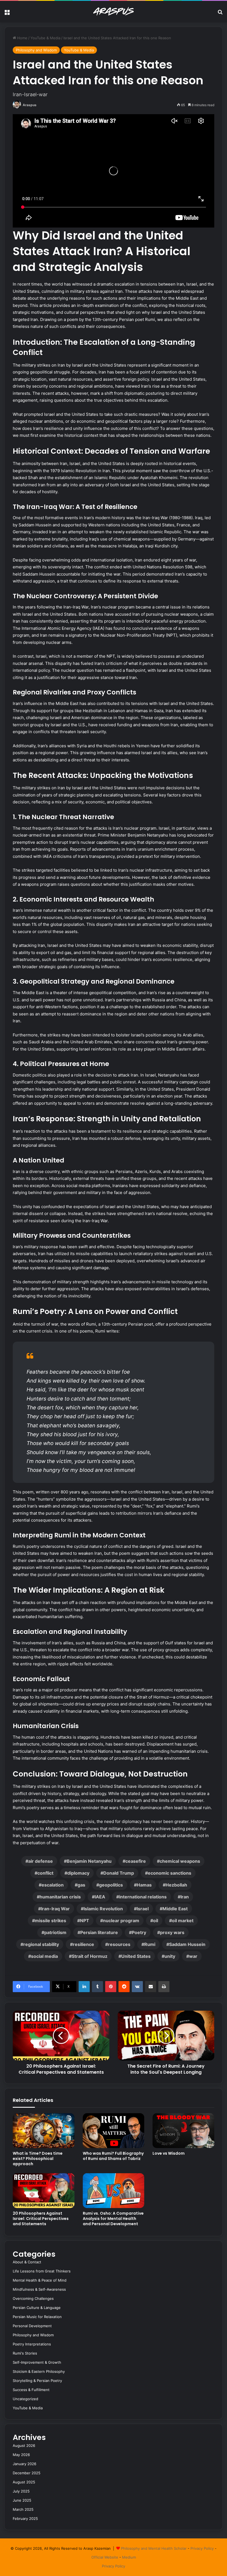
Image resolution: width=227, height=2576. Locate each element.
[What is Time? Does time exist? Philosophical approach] (44, 2131)
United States (136, 1956)
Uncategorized (25, 2399)
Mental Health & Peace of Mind (40, 2280)
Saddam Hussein (187, 1944)
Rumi (150, 1944)
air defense (41, 1861)
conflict (45, 1873)
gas (81, 1885)
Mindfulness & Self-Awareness (39, 2289)
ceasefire (136, 1861)
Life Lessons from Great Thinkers (42, 2271)
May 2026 (21, 2455)
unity (170, 1956)
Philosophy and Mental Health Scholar (154, 2548)
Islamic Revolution (103, 1909)
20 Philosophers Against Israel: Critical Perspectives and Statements (41, 2219)
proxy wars (172, 1932)
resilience (83, 1944)
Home (22, 38)
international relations (143, 1897)
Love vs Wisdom (169, 2153)
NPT (85, 1921)
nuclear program (121, 1921)
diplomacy (78, 1873)
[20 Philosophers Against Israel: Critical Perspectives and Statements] (44, 2191)
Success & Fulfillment (31, 2390)
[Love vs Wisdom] (183, 2131)
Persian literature (99, 1932)
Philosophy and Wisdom (36, 50)
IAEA (100, 1897)
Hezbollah (176, 1885)
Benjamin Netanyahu (89, 1861)
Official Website (105, 2557)
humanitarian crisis (60, 1897)
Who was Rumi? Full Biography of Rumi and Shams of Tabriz (113, 2156)
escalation (53, 1885)
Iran (185, 1897)
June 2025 (22, 2500)
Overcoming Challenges (33, 2298)
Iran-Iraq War (55, 1909)
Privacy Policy (202, 2548)
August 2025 (24, 2482)
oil (156, 1921)
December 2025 (27, 2473)
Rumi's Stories (25, 2353)
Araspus (30, 105)
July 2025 (21, 2491)
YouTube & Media (45, 38)
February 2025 (25, 2518)
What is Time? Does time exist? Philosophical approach (38, 2159)
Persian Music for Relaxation (37, 2317)
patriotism (55, 1932)
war (193, 1956)
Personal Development (32, 2326)
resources (119, 1944)
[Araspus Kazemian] (114, 12)
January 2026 (24, 2464)
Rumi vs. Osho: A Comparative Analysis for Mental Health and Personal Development (113, 2219)
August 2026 (24, 2446)
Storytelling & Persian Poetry (37, 2381)
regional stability (41, 1944)
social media (44, 1956)
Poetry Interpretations (32, 2344)
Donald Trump (119, 1873)
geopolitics (111, 1885)
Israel (143, 1909)
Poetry (139, 1932)
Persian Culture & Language (37, 2308)
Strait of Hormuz (90, 1956)
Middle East (175, 1909)
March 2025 (23, 2509)
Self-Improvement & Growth (37, 2362)
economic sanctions (170, 1873)
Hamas (144, 1885)
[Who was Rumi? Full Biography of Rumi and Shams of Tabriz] (114, 2131)
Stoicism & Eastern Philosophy (39, 2371)
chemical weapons (180, 1861)
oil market (183, 1921)
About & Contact (27, 2262)
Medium (129, 2557)
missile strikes (51, 1921)
